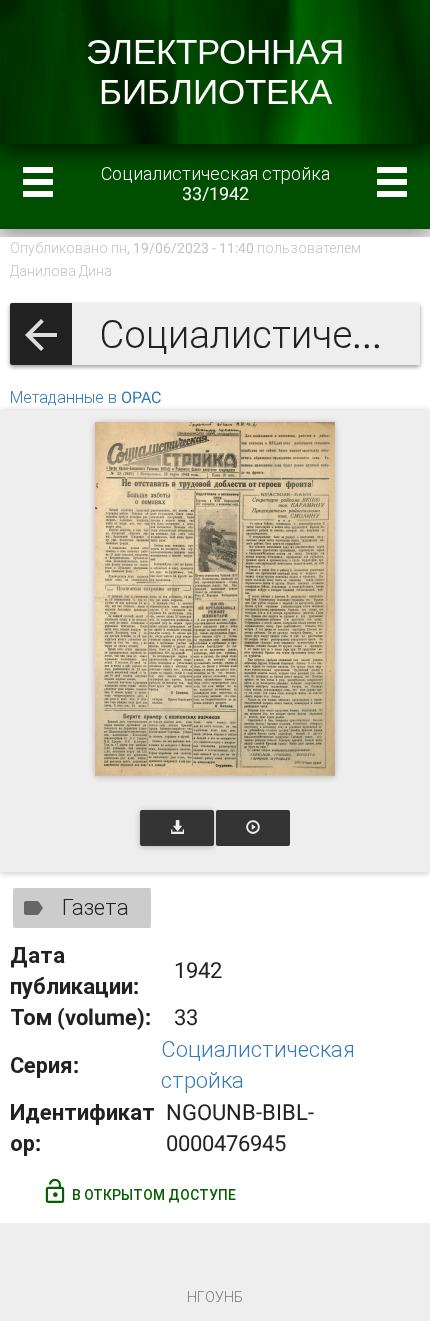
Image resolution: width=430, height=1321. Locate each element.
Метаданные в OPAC (85, 397)
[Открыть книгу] (215, 599)
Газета (95, 907)
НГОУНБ (215, 1297)
